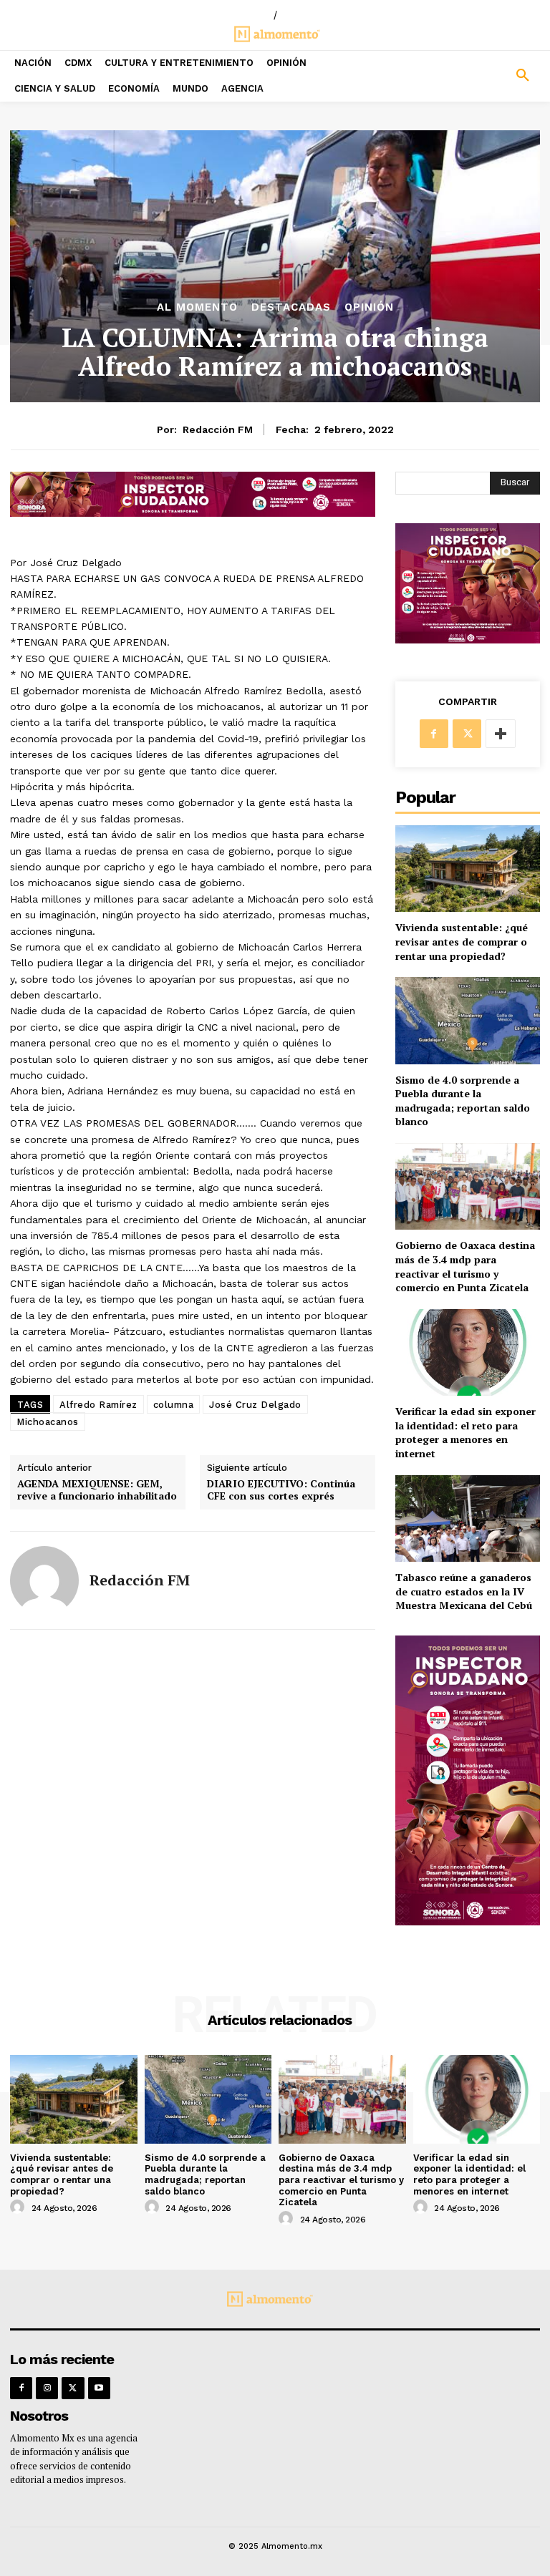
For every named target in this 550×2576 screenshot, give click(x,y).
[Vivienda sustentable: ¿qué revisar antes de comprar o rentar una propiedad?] (468, 869)
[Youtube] (99, 2388)
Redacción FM (218, 429)
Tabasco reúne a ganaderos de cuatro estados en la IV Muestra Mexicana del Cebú (464, 1591)
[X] (467, 734)
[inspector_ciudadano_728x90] (193, 513)
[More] (501, 734)
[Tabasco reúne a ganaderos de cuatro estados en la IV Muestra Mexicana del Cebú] (468, 1518)
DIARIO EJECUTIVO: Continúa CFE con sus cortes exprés (281, 1490)
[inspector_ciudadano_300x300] (468, 640)
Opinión (369, 307)
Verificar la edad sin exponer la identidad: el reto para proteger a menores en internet (465, 1432)
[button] (481, 76)
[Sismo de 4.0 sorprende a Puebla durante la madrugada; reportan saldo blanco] (468, 1020)
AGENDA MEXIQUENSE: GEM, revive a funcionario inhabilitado (97, 1490)
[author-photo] (19, 2207)
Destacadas (291, 307)
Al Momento (197, 307)
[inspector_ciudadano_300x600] (468, 1921)
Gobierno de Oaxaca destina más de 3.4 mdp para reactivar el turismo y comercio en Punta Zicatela (465, 1266)
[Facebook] (434, 734)
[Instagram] (47, 2388)
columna (174, 1405)
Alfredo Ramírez (98, 1405)
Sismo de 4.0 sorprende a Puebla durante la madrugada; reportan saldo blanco (463, 1101)
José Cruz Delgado (255, 1405)
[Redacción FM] (44, 1580)
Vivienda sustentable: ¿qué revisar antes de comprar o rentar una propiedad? (462, 941)
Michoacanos (48, 1422)
